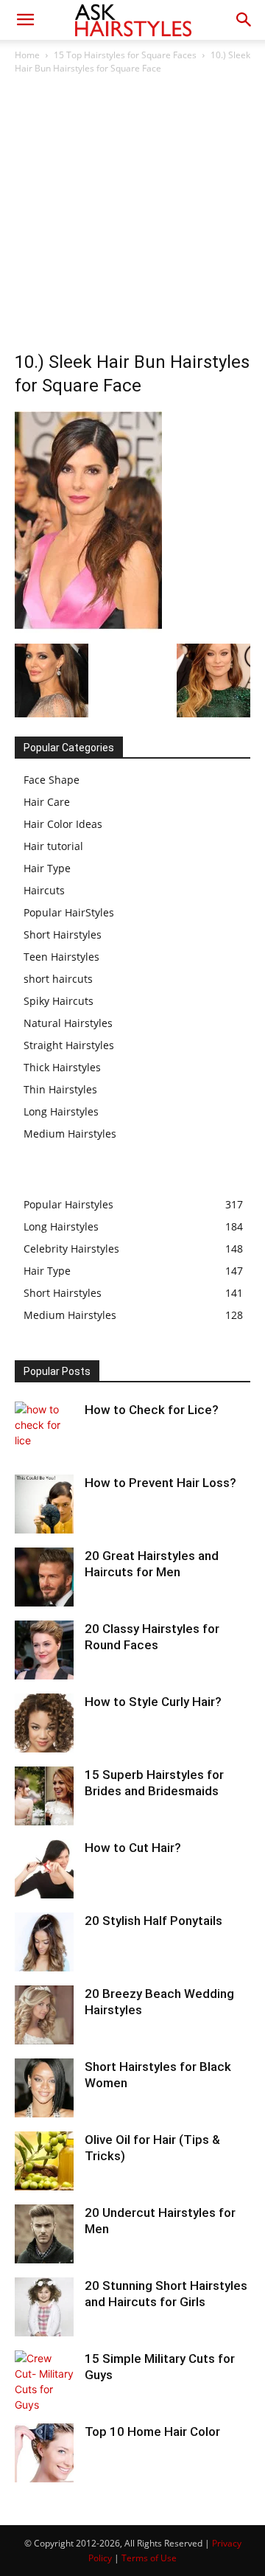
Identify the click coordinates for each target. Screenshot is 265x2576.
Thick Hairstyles (62, 1067)
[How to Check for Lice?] (44, 1431)
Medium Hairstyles (70, 1134)
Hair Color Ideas (63, 824)
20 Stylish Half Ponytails (153, 1921)
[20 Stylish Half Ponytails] (44, 1942)
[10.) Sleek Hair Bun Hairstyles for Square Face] (88, 629)
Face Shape (52, 780)
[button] (25, 20)
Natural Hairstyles (68, 1023)
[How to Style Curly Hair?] (44, 1723)
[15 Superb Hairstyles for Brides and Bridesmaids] (44, 1796)
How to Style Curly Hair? (153, 1702)
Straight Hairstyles (69, 1045)
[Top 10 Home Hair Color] (44, 2453)
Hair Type (47, 868)
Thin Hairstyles (60, 1089)
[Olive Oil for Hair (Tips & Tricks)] (44, 2161)
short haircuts (58, 979)
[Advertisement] (132, 217)
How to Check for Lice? (152, 1410)
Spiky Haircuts (59, 1001)
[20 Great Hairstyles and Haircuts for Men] (44, 1577)
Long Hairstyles (61, 1111)
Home (27, 55)
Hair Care (47, 802)
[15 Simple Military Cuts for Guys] (44, 2381)
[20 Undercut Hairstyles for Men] (44, 2234)
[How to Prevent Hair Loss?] (44, 1504)
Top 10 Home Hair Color (152, 2431)
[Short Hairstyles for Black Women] (44, 2088)
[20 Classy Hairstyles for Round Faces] (44, 1650)
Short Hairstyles (63, 934)
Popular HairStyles (69, 912)
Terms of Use (149, 2558)
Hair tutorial (53, 846)
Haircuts (44, 890)
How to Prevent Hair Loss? (160, 1483)
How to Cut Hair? (133, 1848)
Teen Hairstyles (61, 957)
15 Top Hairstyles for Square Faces (125, 55)
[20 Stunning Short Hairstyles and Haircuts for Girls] (44, 2307)
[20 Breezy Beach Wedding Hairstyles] (44, 2015)
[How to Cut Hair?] (44, 1869)
